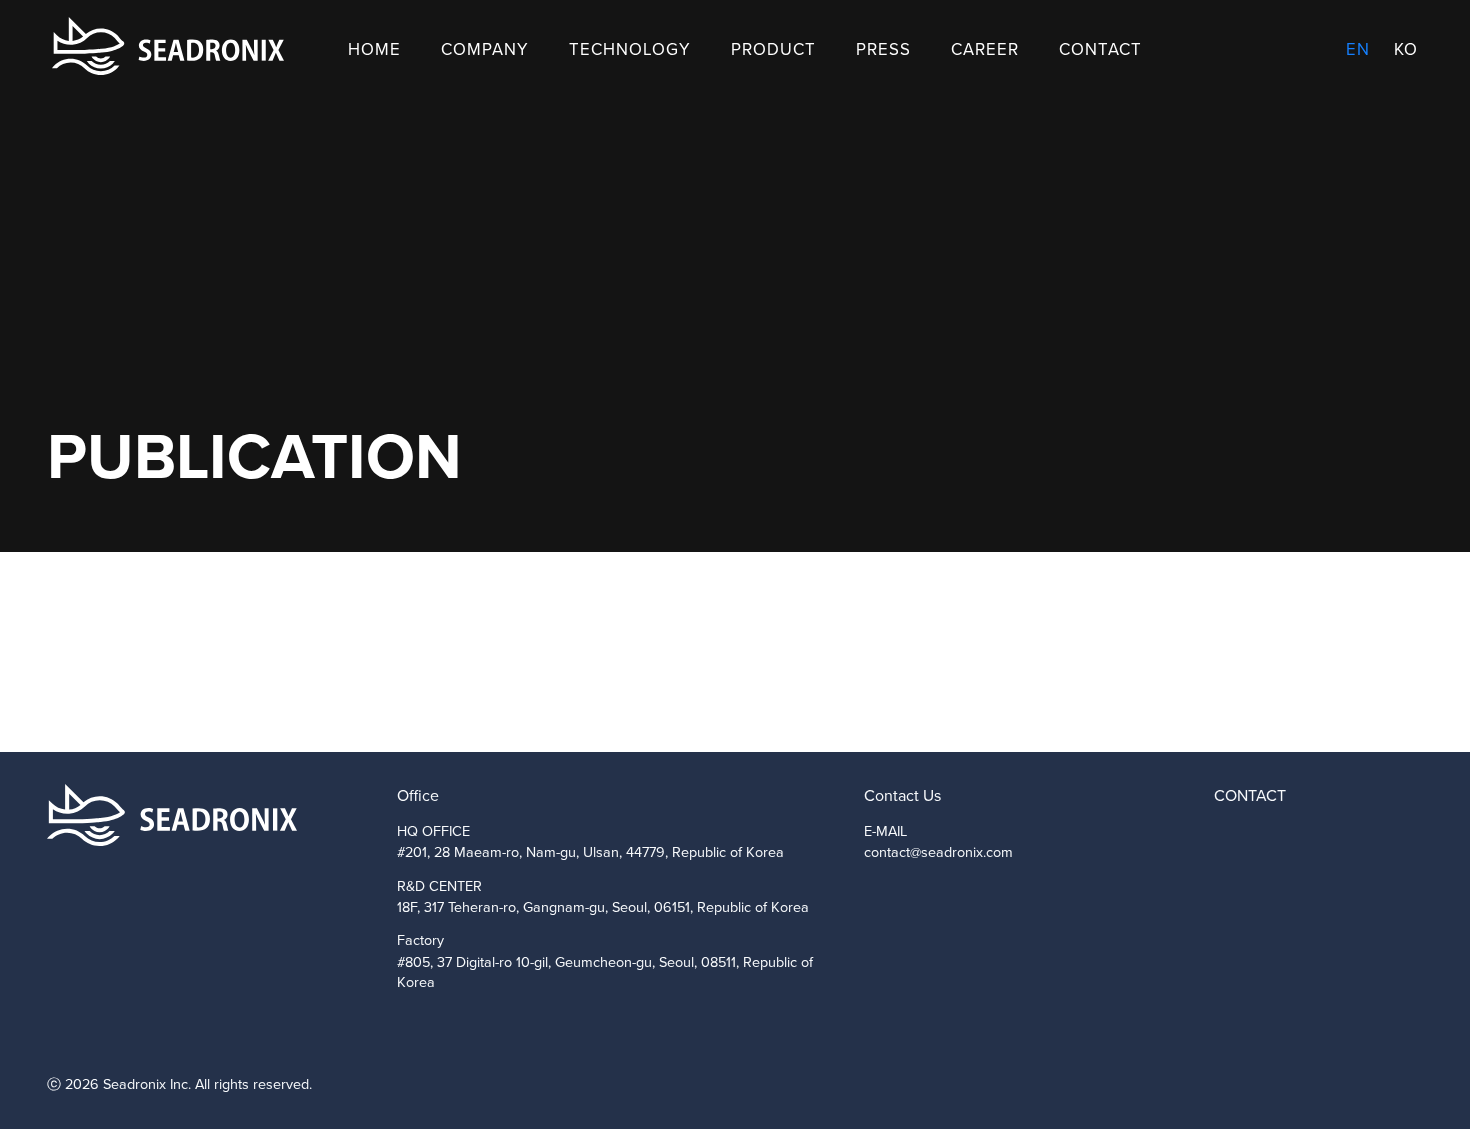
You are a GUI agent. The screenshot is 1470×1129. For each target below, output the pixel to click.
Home (374, 49)
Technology (630, 49)
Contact (1100, 49)
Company (485, 49)
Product (773, 49)
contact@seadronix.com (938, 852)
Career (985, 49)
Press (883, 49)
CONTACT (1250, 795)
